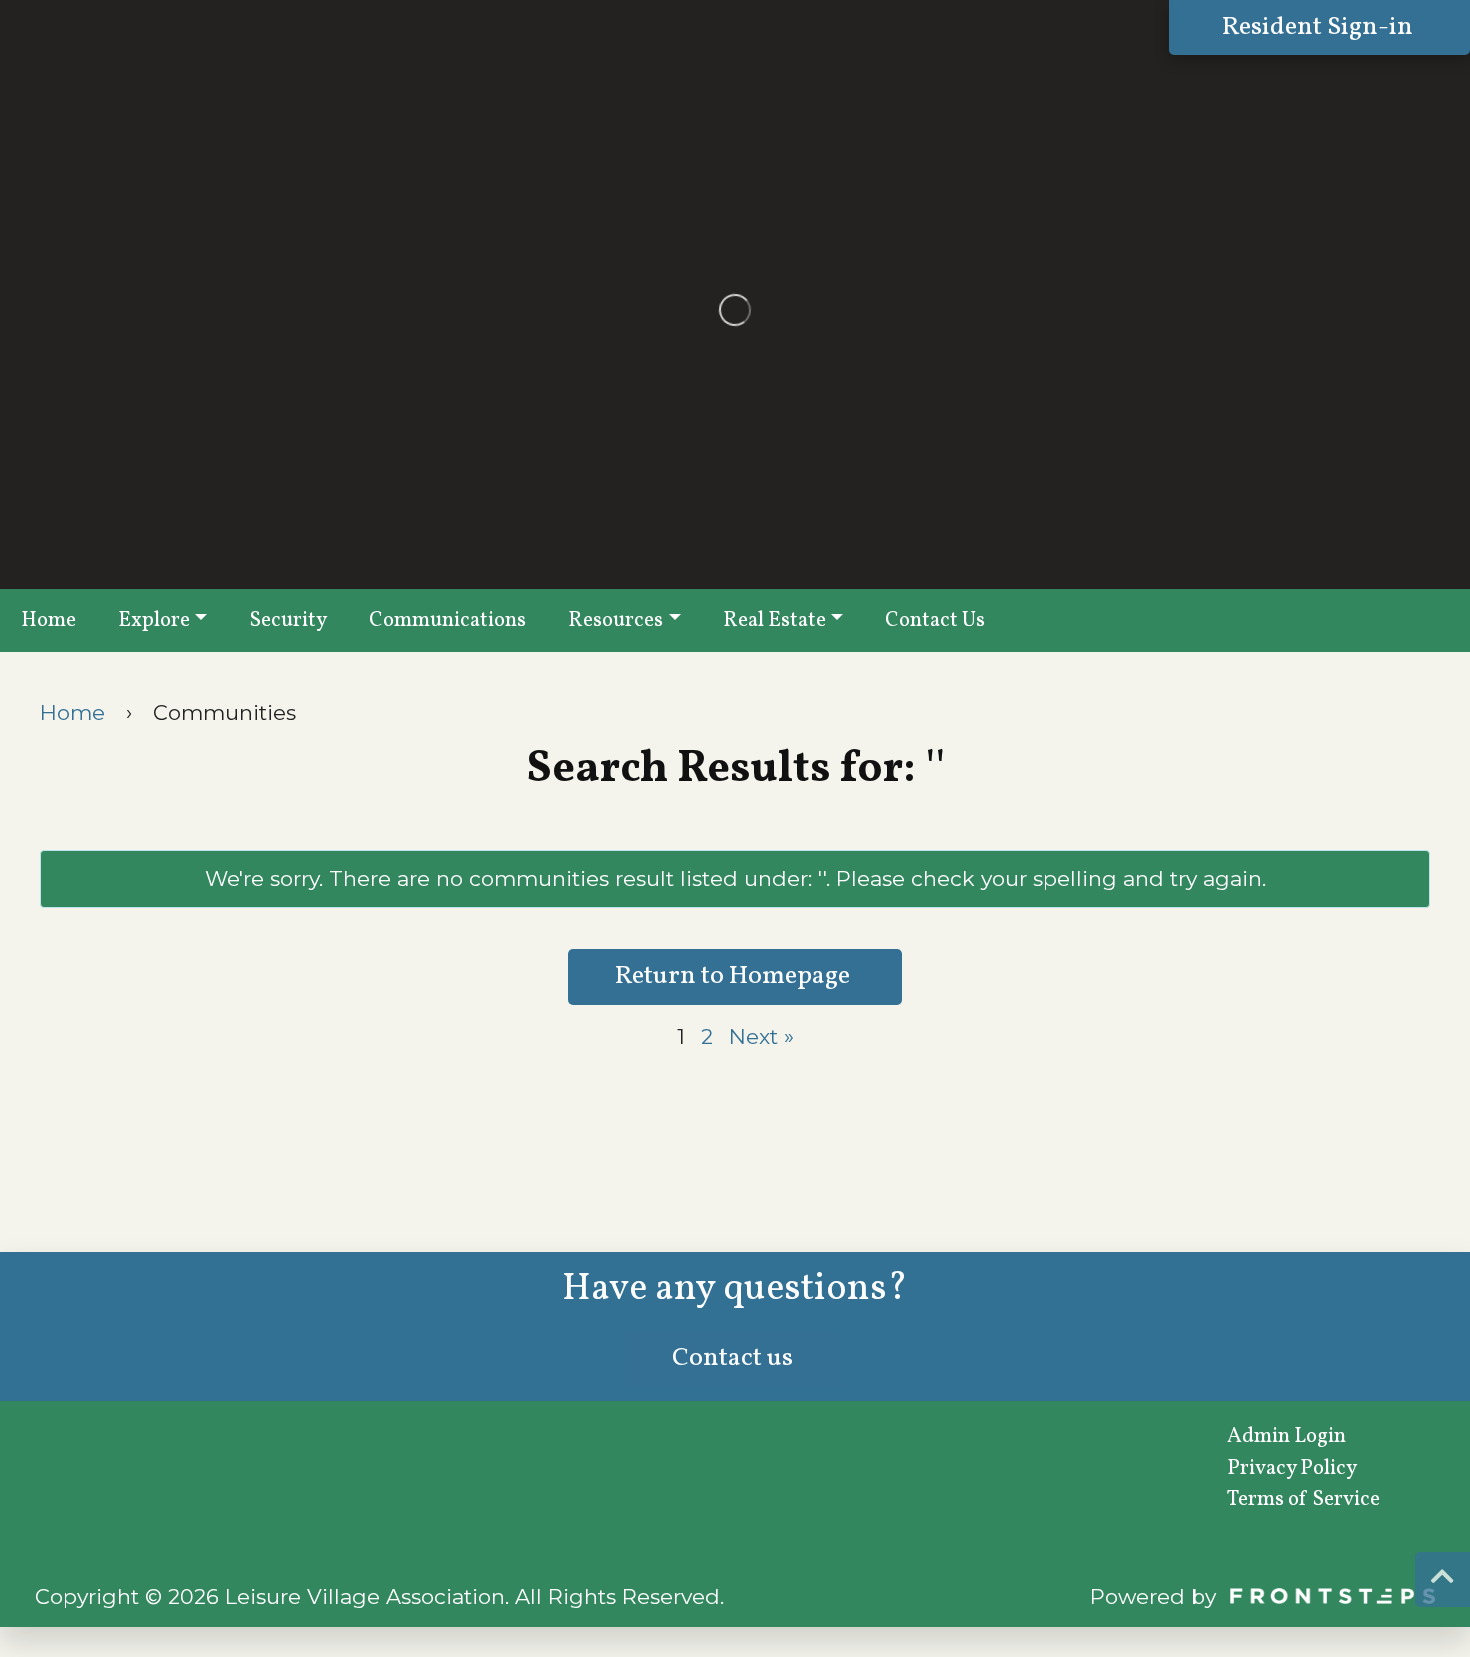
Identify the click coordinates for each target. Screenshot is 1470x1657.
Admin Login (1286, 1436)
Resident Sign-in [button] (1320, 27)
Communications (447, 620)
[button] (1442, 1579)
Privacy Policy (1292, 1468)
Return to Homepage (735, 976)
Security (288, 620)
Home (48, 620)
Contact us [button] (735, 1358)
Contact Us (935, 620)
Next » (761, 1036)
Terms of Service (1303, 1499)
